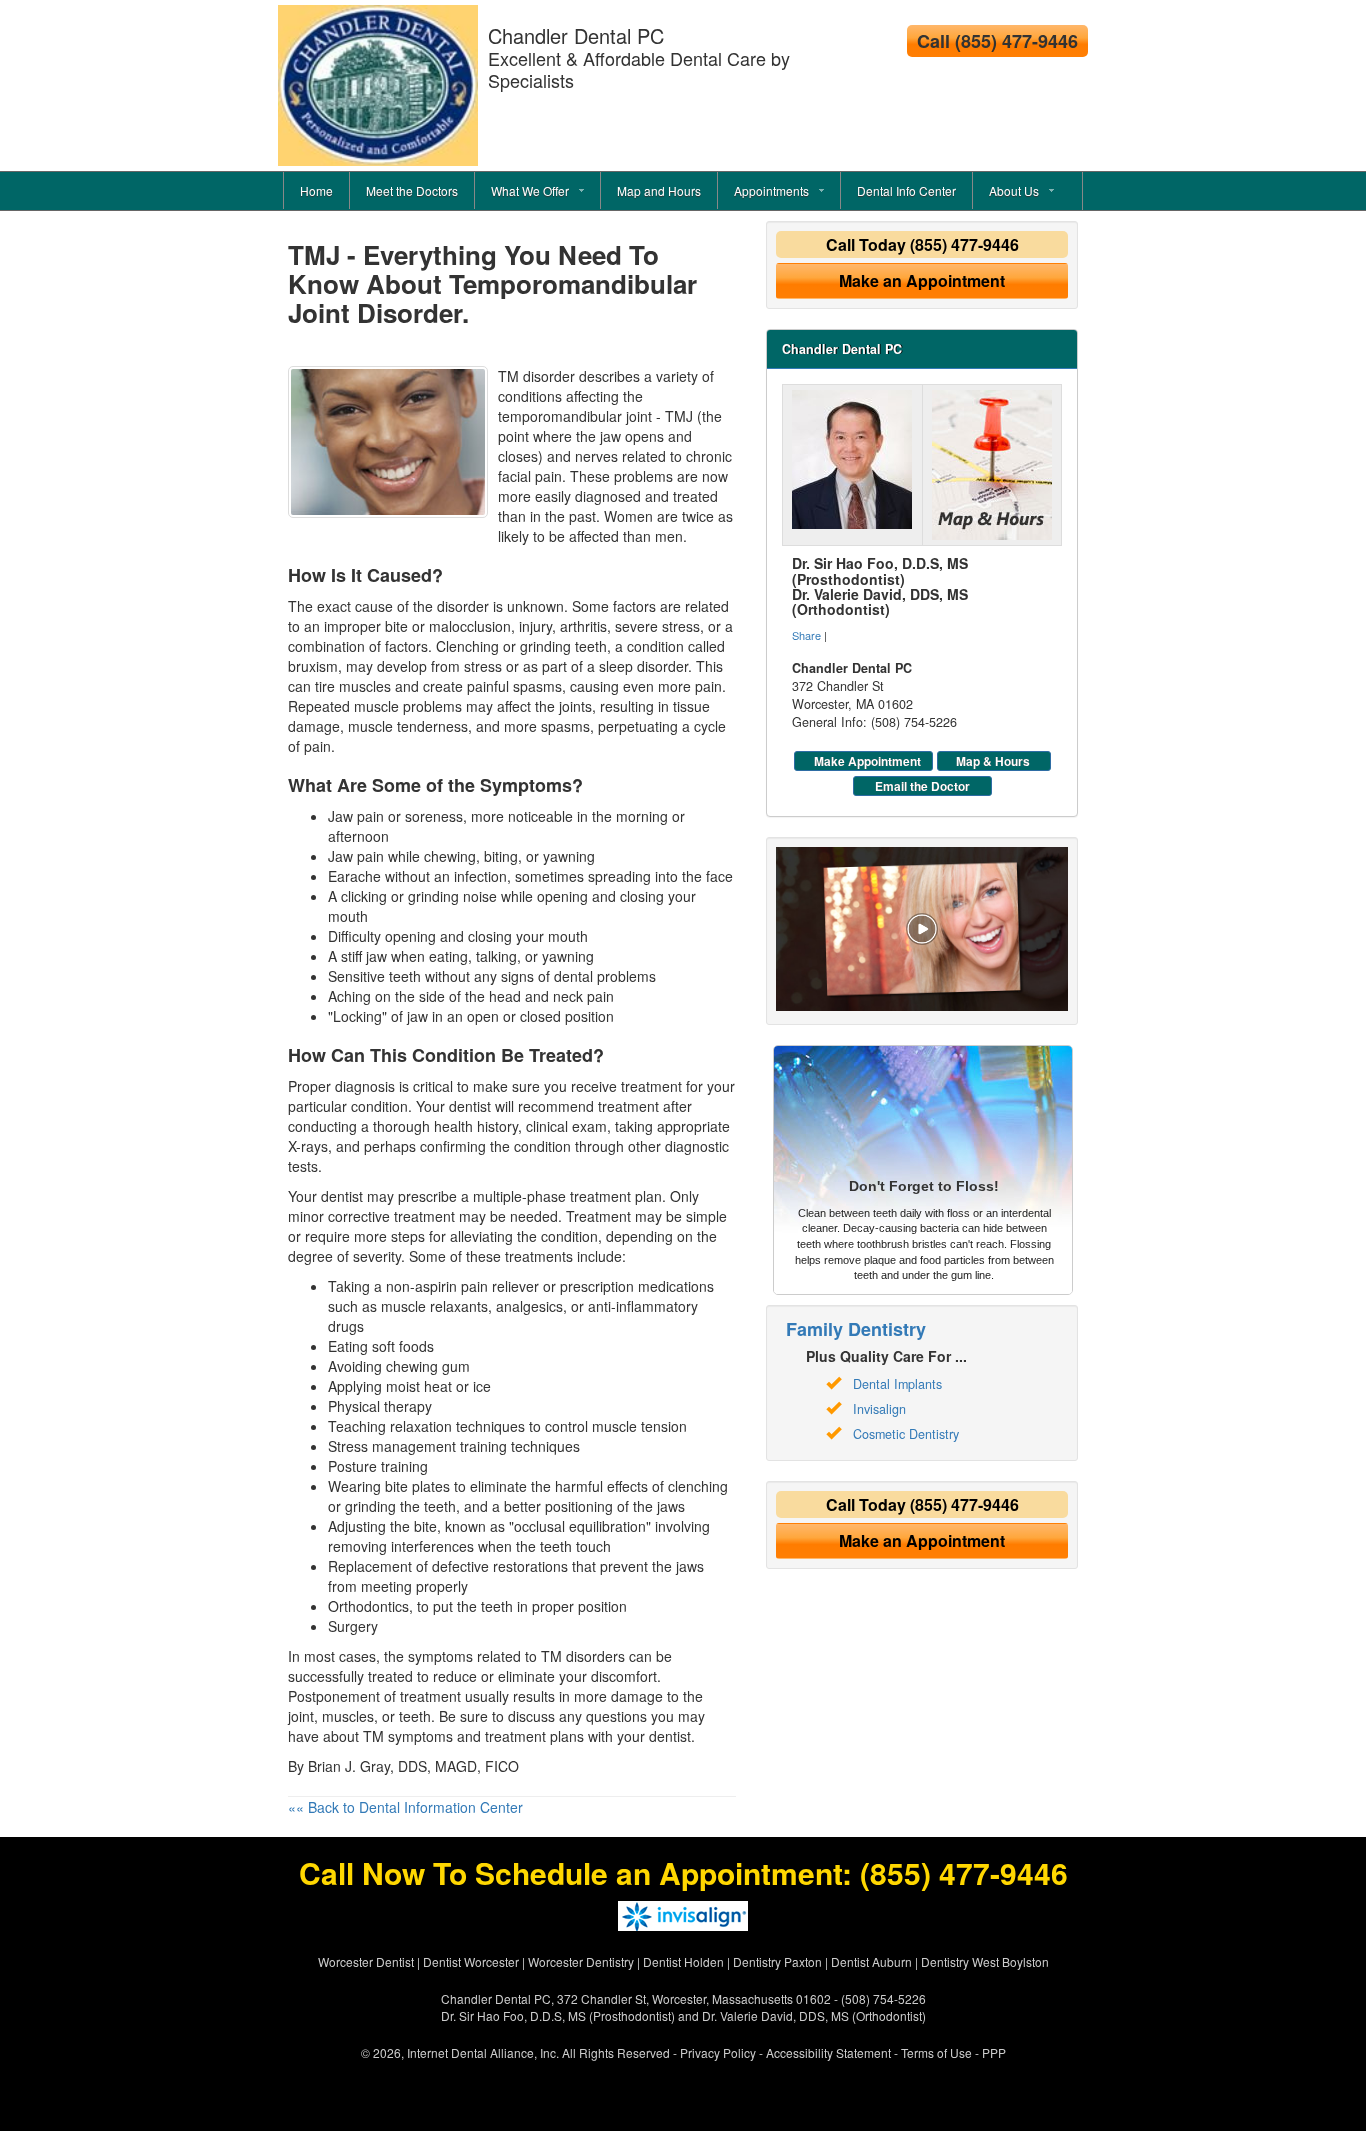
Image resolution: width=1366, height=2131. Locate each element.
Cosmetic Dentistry (906, 1434)
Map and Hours (659, 190)
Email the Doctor (922, 786)
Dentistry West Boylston (985, 1961)
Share (806, 635)
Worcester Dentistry (581, 1961)
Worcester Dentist (366, 1961)
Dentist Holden (683, 1961)
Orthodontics (368, 1606)
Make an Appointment (922, 280)
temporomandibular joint (575, 416)
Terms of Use (936, 2052)
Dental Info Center (906, 190)
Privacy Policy (718, 2052)
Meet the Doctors (412, 190)
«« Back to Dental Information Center (405, 1807)
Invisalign (879, 1409)
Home (316, 190)
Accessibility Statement (828, 2052)
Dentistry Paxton (777, 1961)
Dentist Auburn (871, 1961)
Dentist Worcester (471, 1961)
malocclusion (470, 626)
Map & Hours (993, 761)
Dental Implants (897, 1384)
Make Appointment (867, 761)
